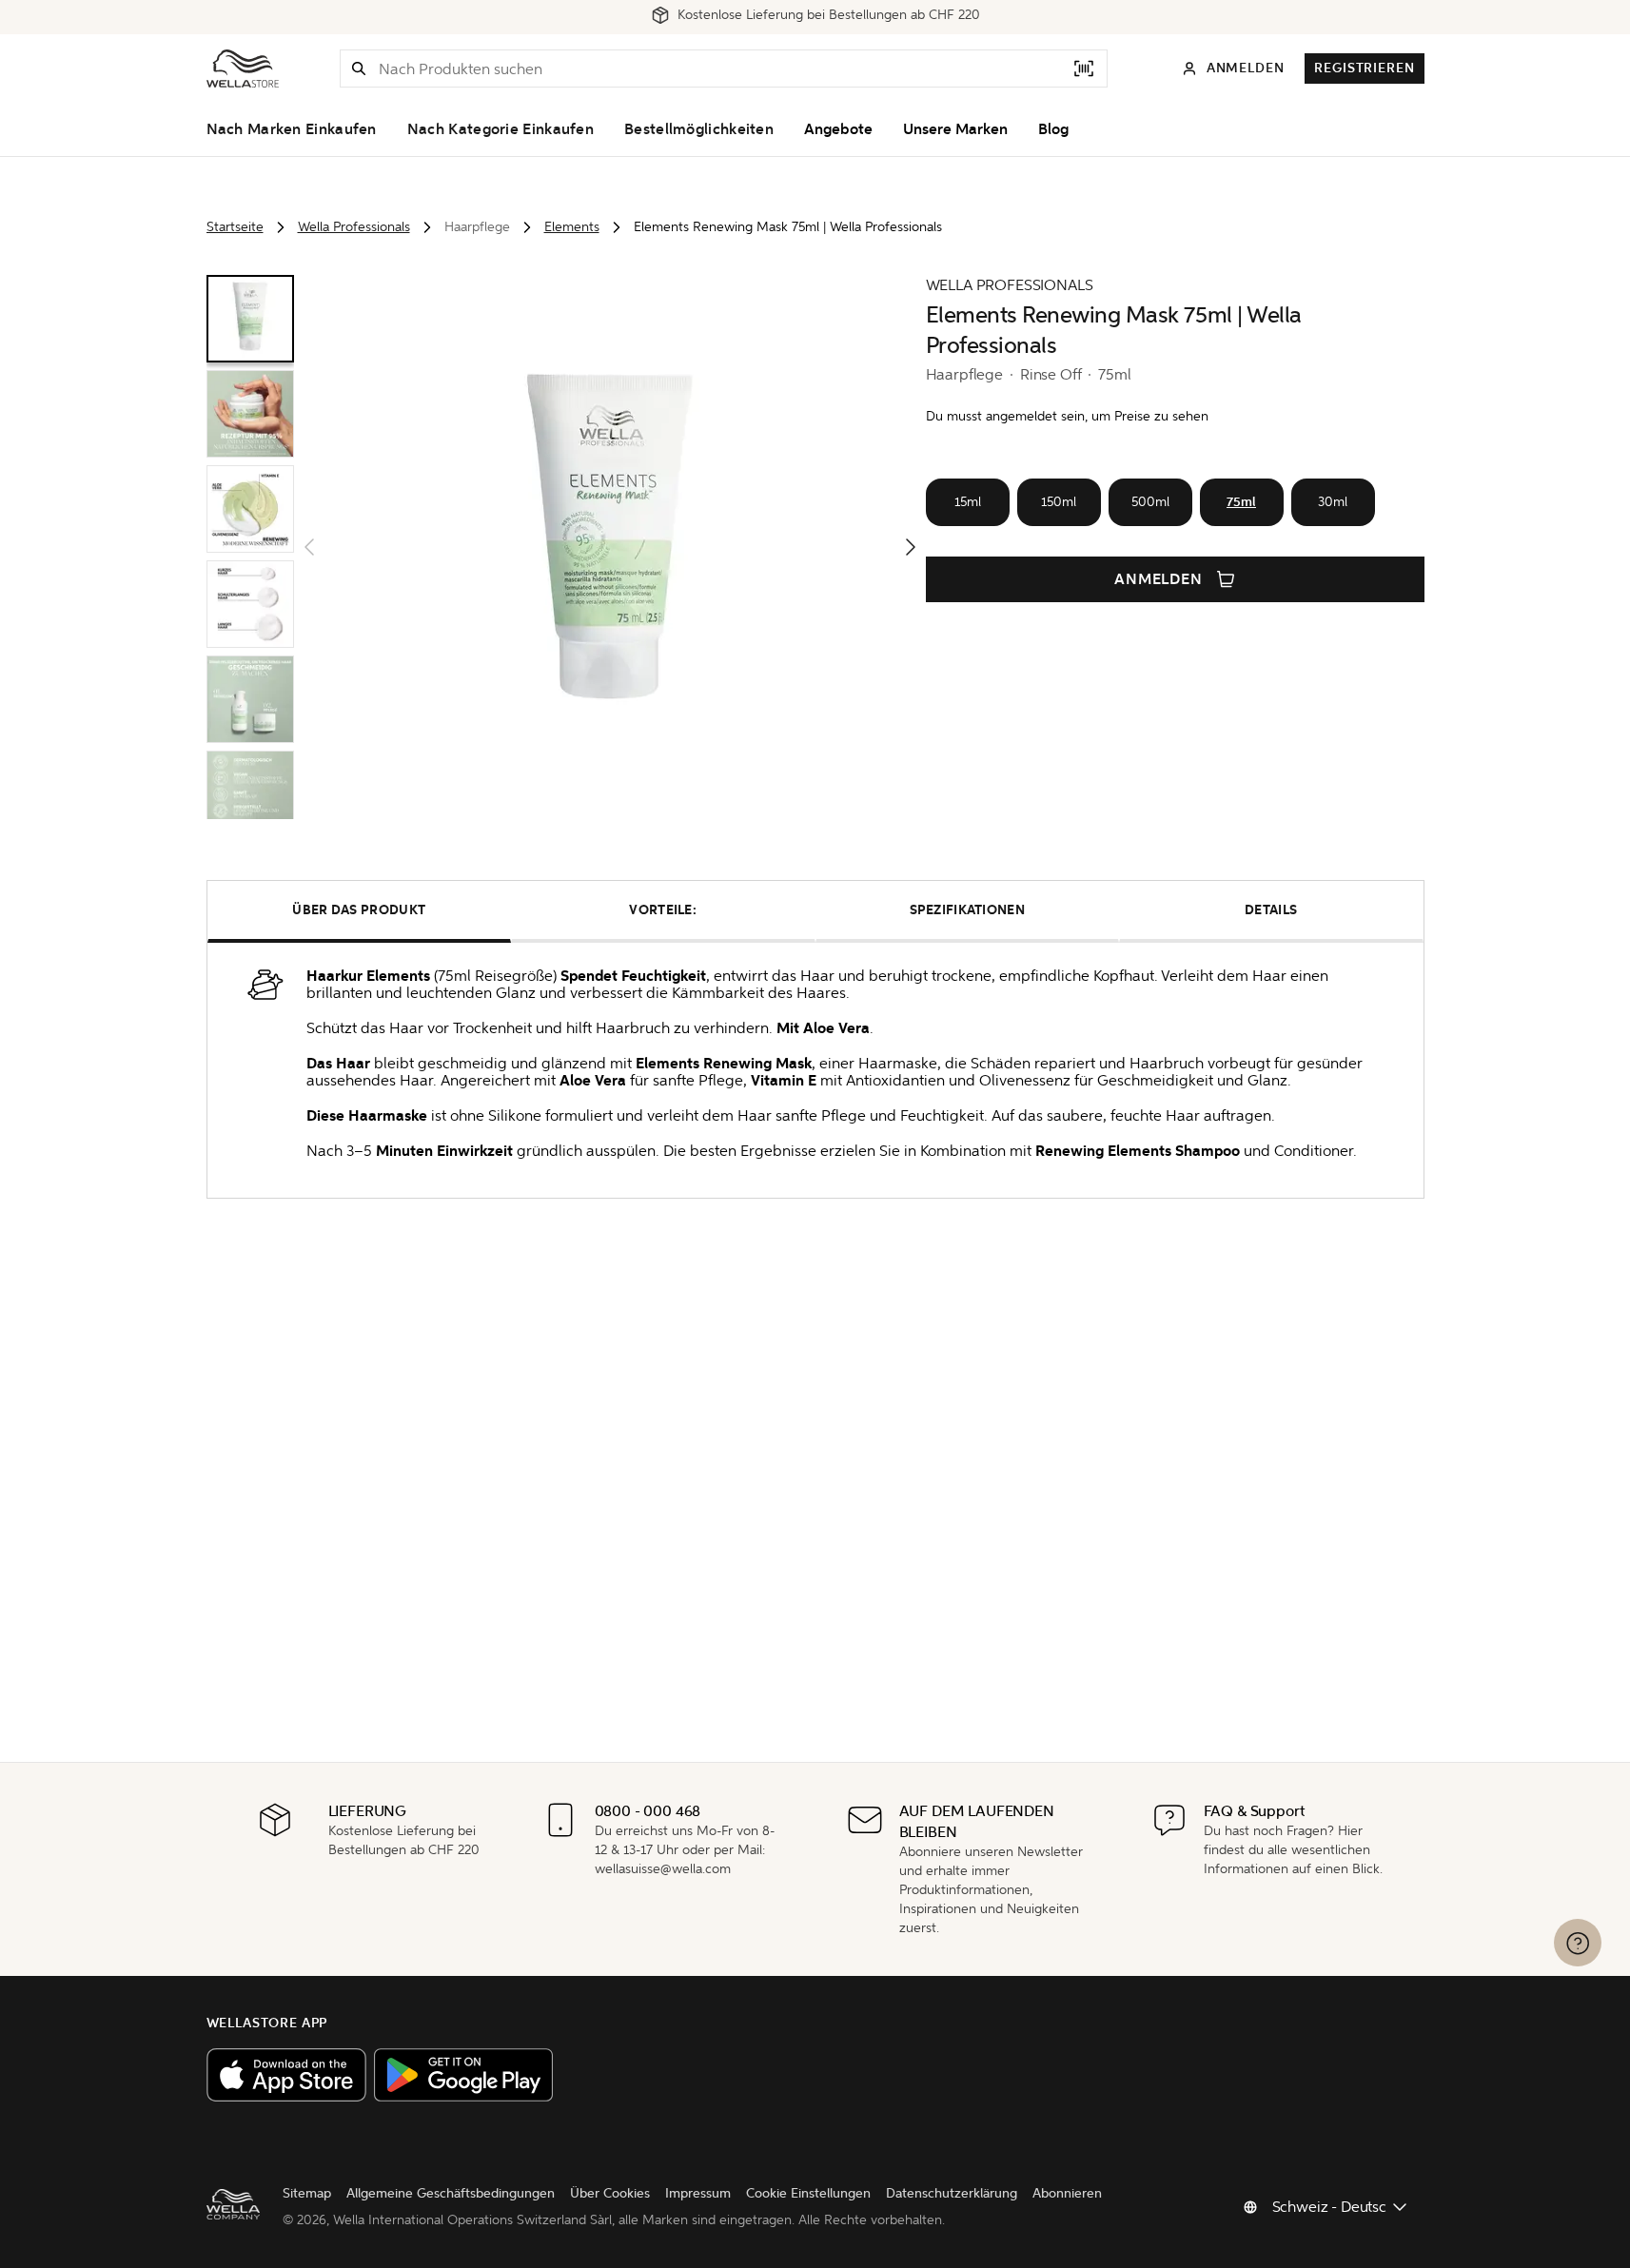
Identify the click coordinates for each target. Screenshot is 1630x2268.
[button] (359, 68)
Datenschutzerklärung (952, 2193)
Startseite (235, 227)
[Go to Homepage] (243, 68)
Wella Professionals (354, 227)
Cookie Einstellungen (808, 2193)
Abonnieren (1067, 2193)
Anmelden (1159, 579)
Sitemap (307, 2193)
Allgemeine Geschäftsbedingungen (451, 2193)
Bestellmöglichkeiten (699, 129)
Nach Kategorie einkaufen (501, 129)
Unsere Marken (955, 129)
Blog (1053, 129)
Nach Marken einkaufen (292, 129)
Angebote (838, 129)
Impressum (698, 2193)
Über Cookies (610, 2193)
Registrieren (1364, 68)
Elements (572, 227)
